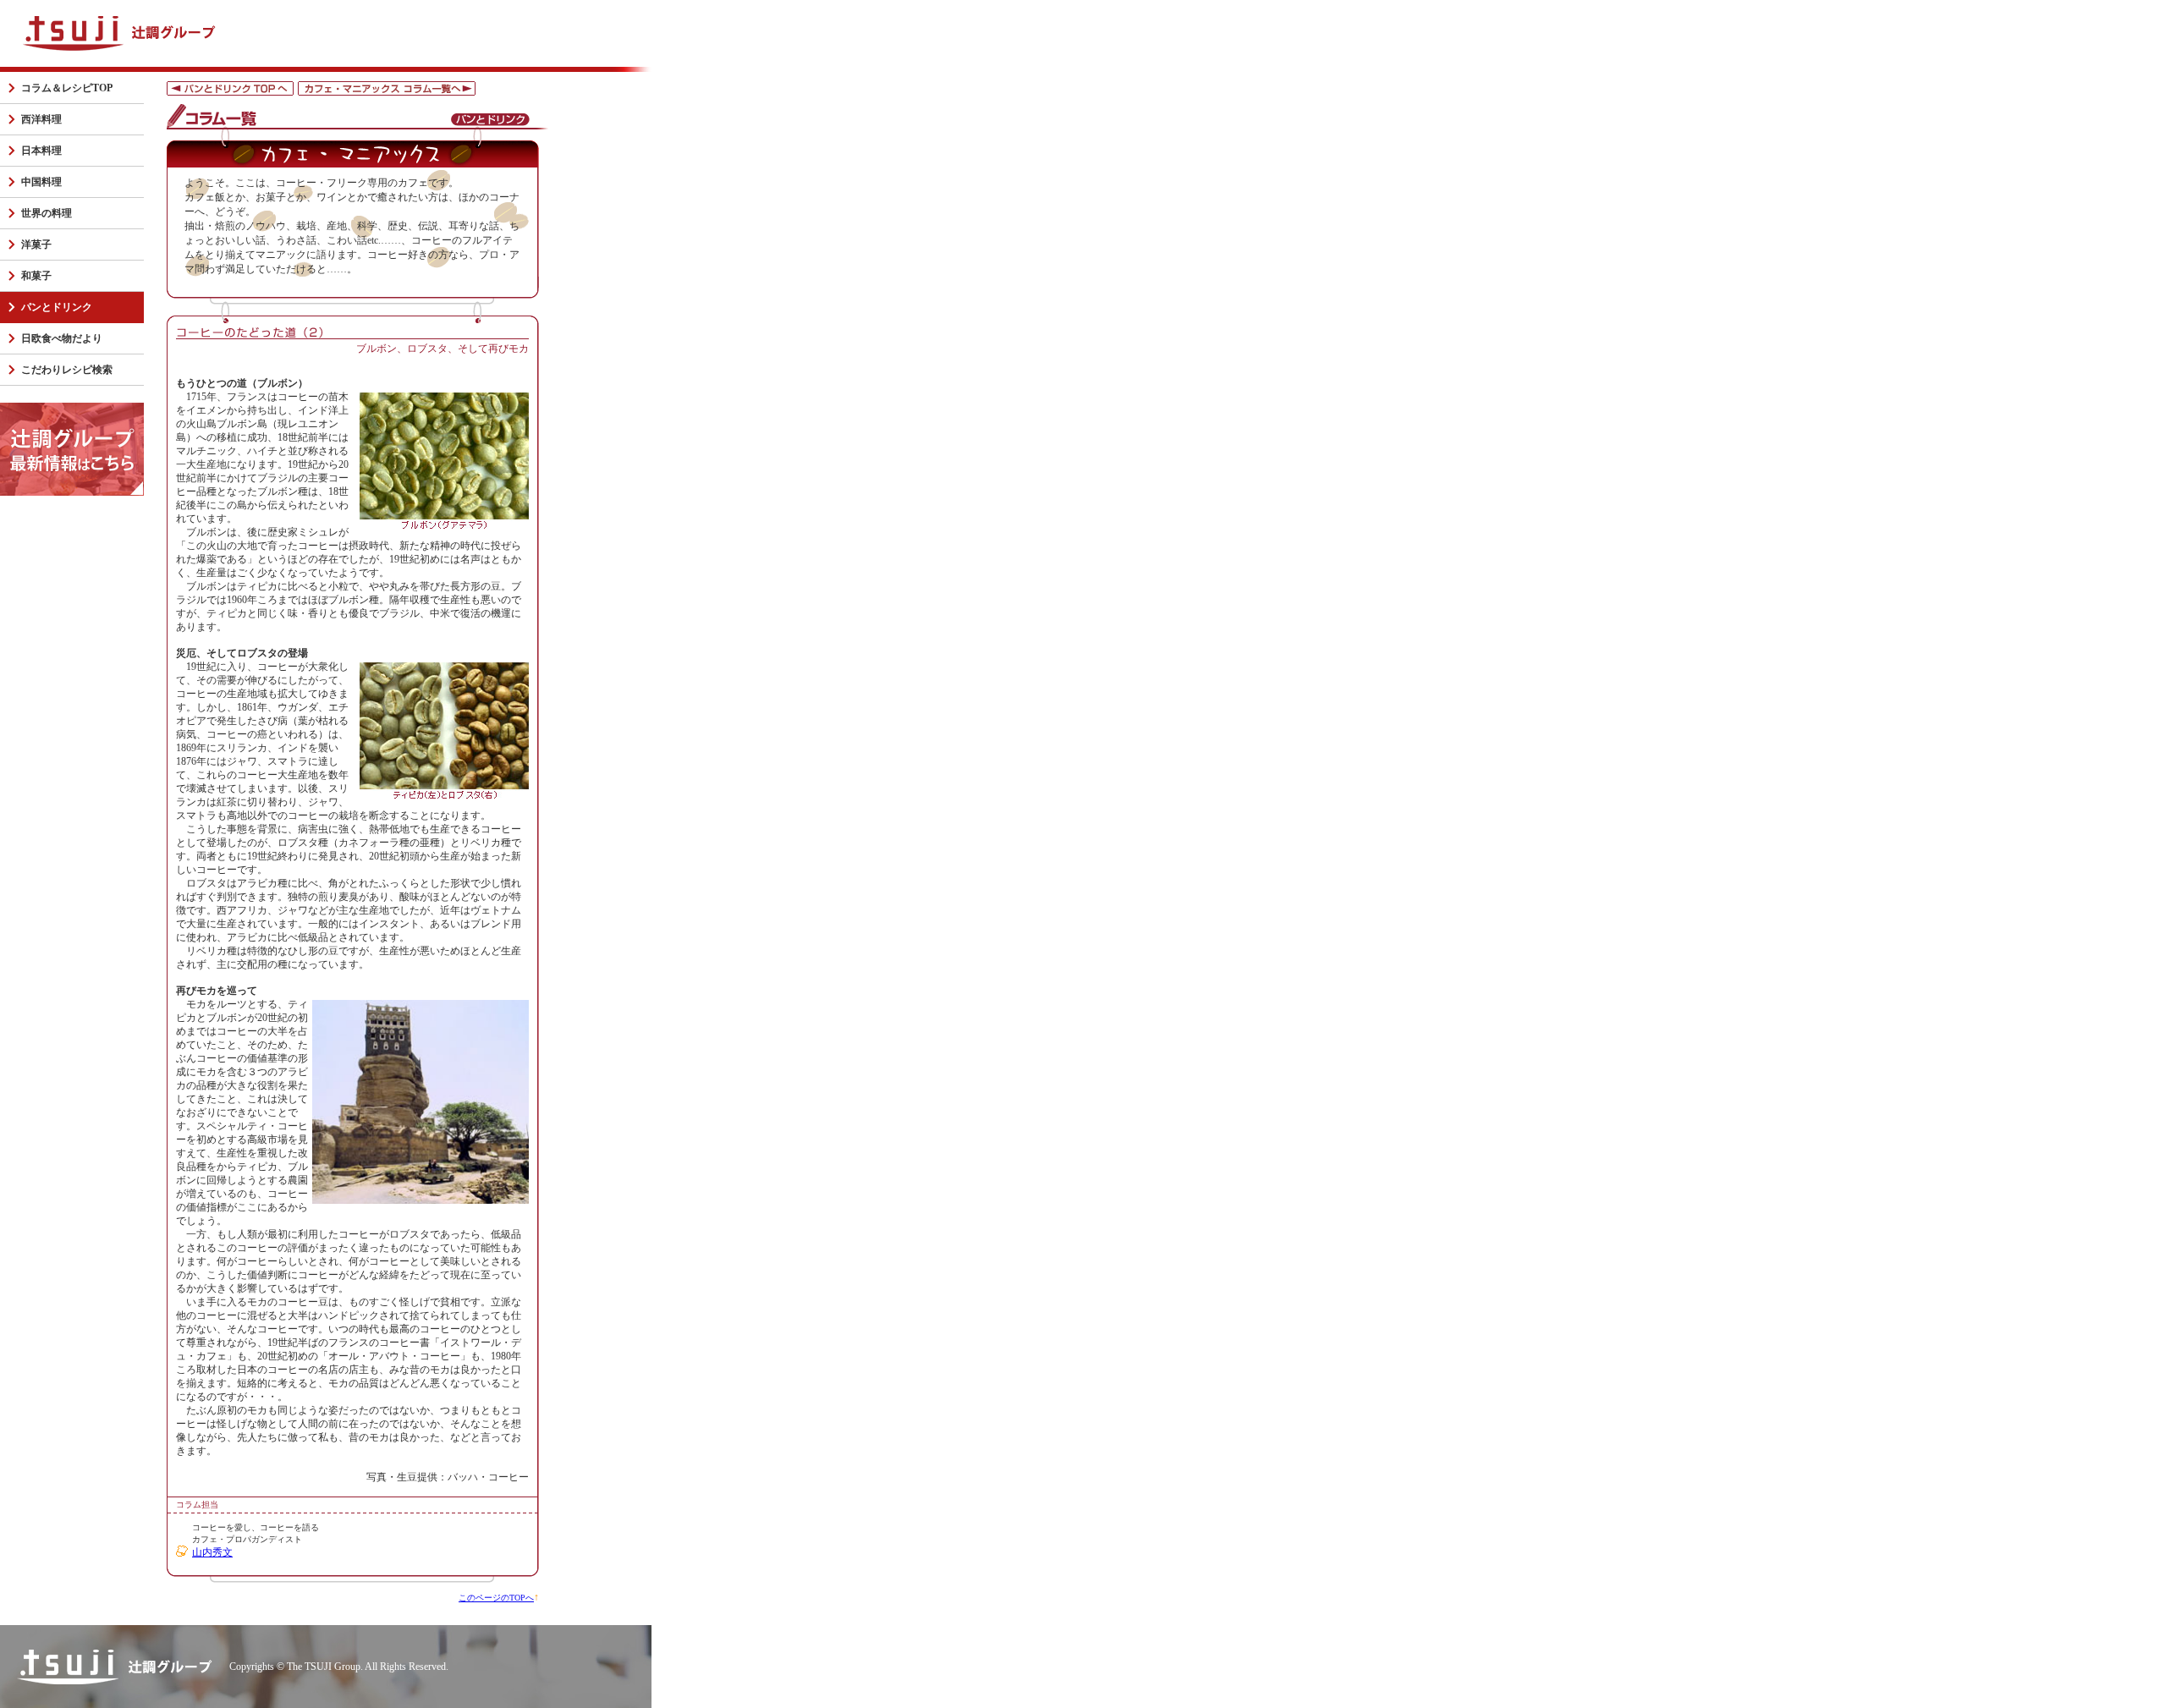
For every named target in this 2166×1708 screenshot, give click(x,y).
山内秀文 (212, 1552)
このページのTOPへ (496, 1598)
